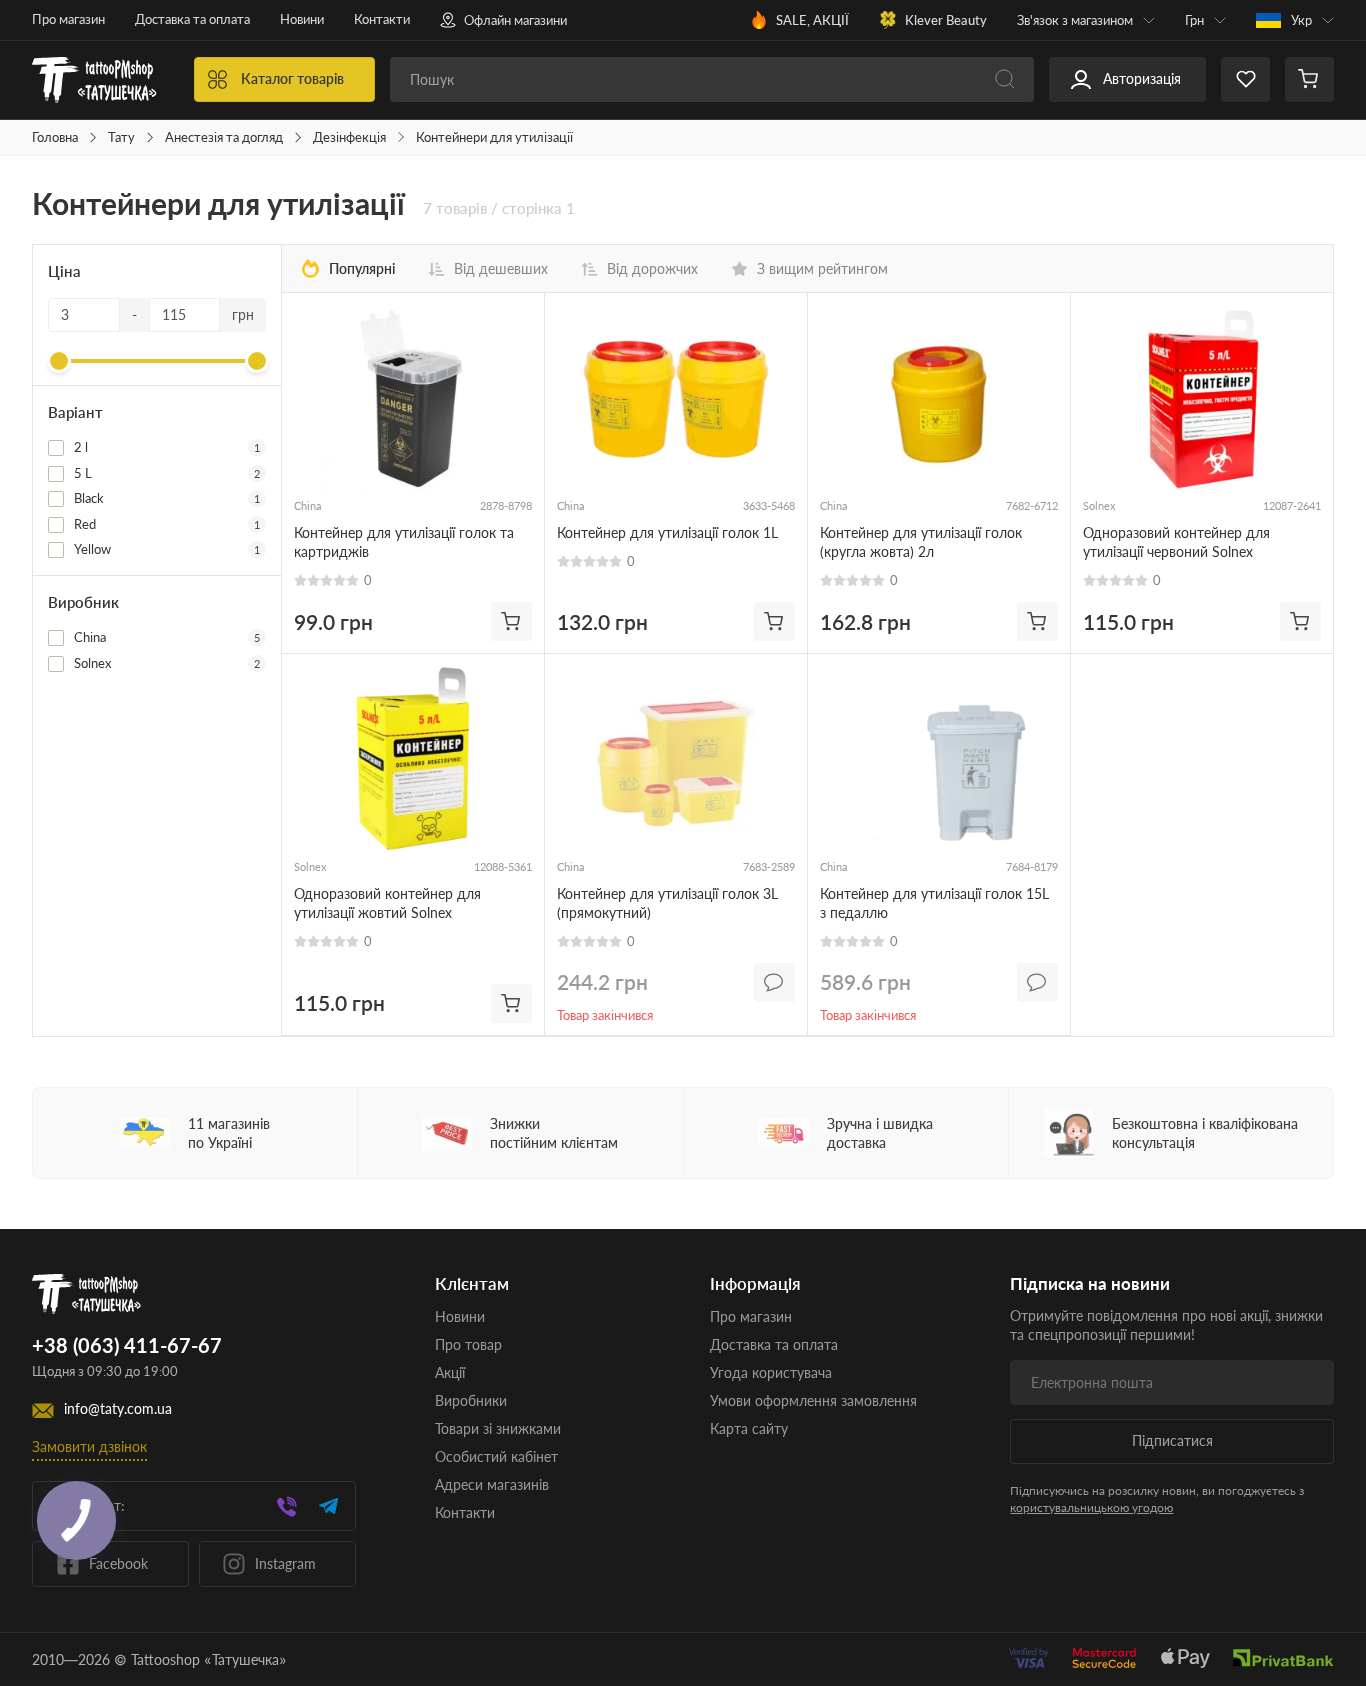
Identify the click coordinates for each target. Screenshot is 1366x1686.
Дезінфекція (349, 137)
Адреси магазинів (492, 1484)
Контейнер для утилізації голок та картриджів (404, 542)
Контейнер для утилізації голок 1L (667, 532)
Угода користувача (771, 1372)
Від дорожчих (652, 269)
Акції (450, 1372)
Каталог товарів (292, 78)
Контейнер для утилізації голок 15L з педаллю (934, 903)
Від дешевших (501, 269)
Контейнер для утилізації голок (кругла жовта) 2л (921, 542)
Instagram (285, 1563)
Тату (121, 137)
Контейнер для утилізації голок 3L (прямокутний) (667, 903)
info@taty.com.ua (118, 1409)
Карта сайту (749, 1428)
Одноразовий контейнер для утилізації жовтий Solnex (387, 903)
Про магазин (68, 19)
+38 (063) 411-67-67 (127, 1345)
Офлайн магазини (515, 20)
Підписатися (1172, 1440)
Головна (55, 137)
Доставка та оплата (192, 19)
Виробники (471, 1400)
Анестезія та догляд (224, 137)
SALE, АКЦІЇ (812, 20)
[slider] (59, 361)
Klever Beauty (946, 20)
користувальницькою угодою (1091, 1507)
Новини (302, 19)
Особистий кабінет (496, 1456)
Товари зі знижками (498, 1428)
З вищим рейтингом (822, 269)
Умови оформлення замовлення (813, 1400)
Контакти (382, 19)
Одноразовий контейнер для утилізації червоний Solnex (1176, 542)
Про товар (468, 1344)
